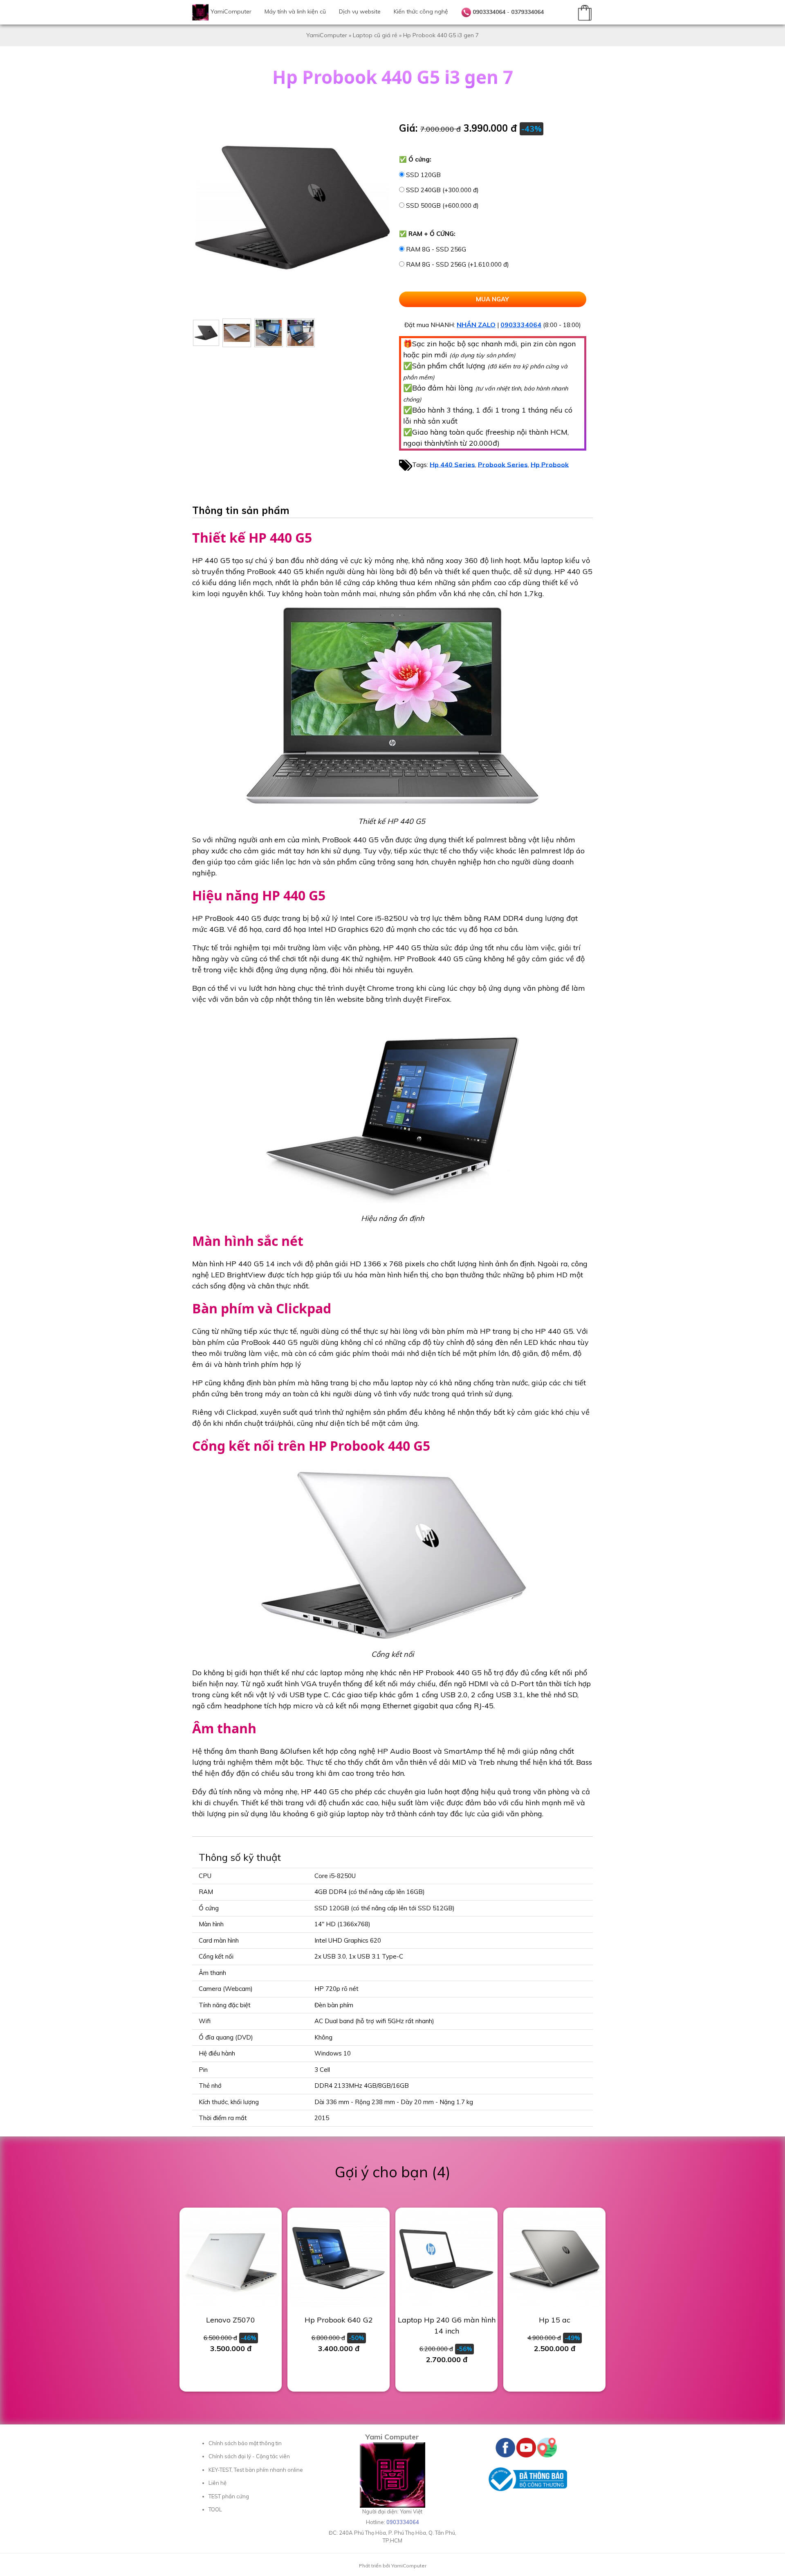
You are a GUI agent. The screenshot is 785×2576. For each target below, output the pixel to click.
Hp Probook (550, 464)
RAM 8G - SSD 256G (436, 249)
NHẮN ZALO (476, 325)
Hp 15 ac (555, 2320)
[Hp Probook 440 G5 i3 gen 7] (206, 333)
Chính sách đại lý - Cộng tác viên (249, 2456)
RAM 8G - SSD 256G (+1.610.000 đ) (458, 264)
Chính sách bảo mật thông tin (245, 2443)
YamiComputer (231, 11)
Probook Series (503, 464)
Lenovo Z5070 (231, 2320)
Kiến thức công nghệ (421, 11)
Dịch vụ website (360, 11)
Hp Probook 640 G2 (339, 2320)
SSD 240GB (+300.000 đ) (442, 190)
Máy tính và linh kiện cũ (295, 11)
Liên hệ (218, 2483)
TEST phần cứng (229, 2496)
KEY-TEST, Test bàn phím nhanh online (256, 2470)
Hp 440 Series (452, 464)
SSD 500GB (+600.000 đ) (442, 205)
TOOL (215, 2509)
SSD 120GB (423, 175)
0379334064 (527, 12)
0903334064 (489, 12)
